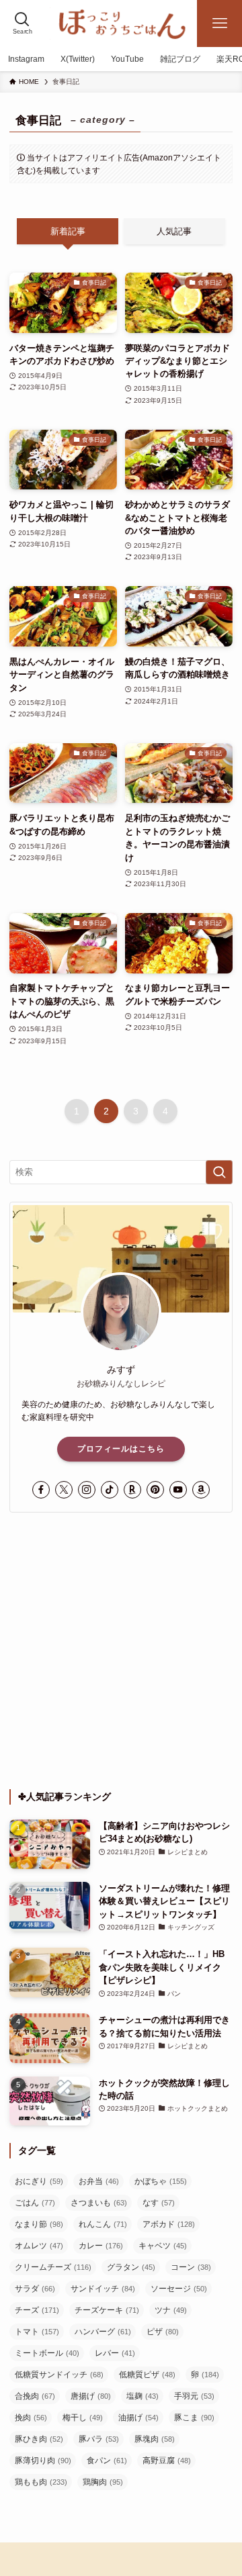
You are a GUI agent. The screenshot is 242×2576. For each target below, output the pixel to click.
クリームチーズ (53, 2267)
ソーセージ (179, 2289)
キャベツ (163, 2246)
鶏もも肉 (41, 2482)
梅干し (83, 2418)
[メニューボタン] (219, 23)
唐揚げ (91, 2396)
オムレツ (39, 2246)
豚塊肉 (155, 2439)
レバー (115, 2353)
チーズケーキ (107, 2310)
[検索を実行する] (219, 1172)
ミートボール (47, 2353)
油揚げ (138, 2418)
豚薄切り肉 (43, 2461)
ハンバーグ (103, 2332)
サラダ (35, 2289)
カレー (101, 2246)
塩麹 (143, 2396)
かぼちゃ (161, 2181)
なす (159, 2203)
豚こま (194, 2418)
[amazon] (201, 1490)
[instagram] (87, 1490)
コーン (191, 2267)
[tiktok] (110, 1490)
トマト (37, 2332)
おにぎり (39, 2181)
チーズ (37, 2310)
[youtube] (178, 1490)
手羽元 (194, 2396)
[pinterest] (155, 1490)
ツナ (171, 2310)
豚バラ (99, 2439)
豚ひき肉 (39, 2439)
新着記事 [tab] (68, 231)
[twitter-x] (64, 1490)
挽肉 (31, 2418)
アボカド (169, 2224)
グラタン (131, 2267)
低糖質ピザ (147, 2375)
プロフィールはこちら (121, 1449)
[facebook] (41, 1490)
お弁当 (99, 2181)
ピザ (163, 2332)
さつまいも (99, 2203)
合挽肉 (35, 2396)
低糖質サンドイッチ (59, 2375)
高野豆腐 (167, 2461)
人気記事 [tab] (174, 231)
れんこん (103, 2224)
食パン (107, 2461)
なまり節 (39, 2224)
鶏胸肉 (103, 2482)
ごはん (35, 2203)
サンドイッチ (103, 2289)
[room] (132, 1490)
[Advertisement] (121, 1651)
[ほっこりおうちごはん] (121, 23)
